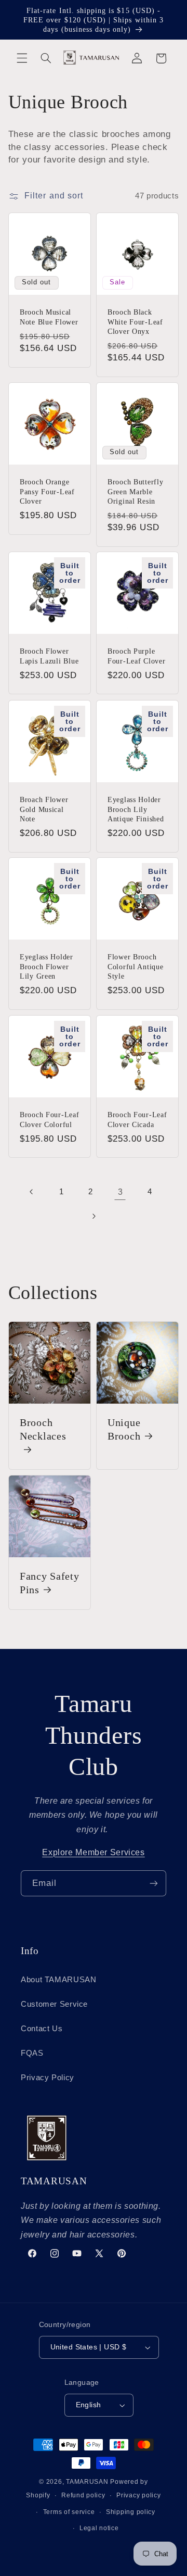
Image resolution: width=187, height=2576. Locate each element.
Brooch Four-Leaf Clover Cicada (137, 1119)
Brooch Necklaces (43, 1429)
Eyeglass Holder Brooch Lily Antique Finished (136, 809)
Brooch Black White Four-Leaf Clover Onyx (135, 321)
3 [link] (121, 1192)
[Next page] (94, 1216)
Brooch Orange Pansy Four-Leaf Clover (47, 491)
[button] (22, 58)
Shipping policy (131, 2512)
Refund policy (83, 2495)
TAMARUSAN (87, 2482)
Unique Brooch (124, 1429)
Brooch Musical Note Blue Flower (49, 317)
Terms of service (69, 2512)
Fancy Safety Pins (50, 1583)
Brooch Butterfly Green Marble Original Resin (136, 491)
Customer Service (54, 2004)
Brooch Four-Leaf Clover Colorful (50, 1119)
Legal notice (99, 2528)
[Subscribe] (154, 1883)
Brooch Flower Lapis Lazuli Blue (49, 656)
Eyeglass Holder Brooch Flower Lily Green (46, 967)
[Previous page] (32, 1192)
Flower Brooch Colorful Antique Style (136, 967)
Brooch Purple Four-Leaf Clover (137, 656)
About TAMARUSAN (58, 1980)
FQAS (32, 2053)
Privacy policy (138, 2495)
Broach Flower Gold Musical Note (44, 809)
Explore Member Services (94, 1852)
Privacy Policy (48, 2078)
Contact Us (42, 2029)
